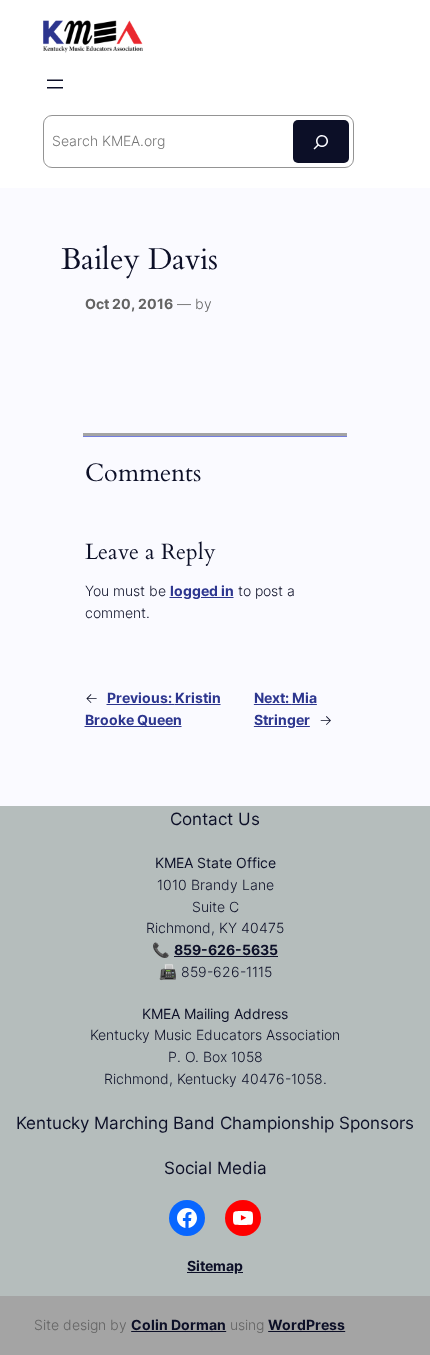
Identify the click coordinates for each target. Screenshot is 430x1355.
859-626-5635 (226, 949)
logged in (202, 590)
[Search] (321, 141)
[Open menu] (55, 84)
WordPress (306, 1324)
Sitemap (215, 1265)
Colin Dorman (178, 1324)
